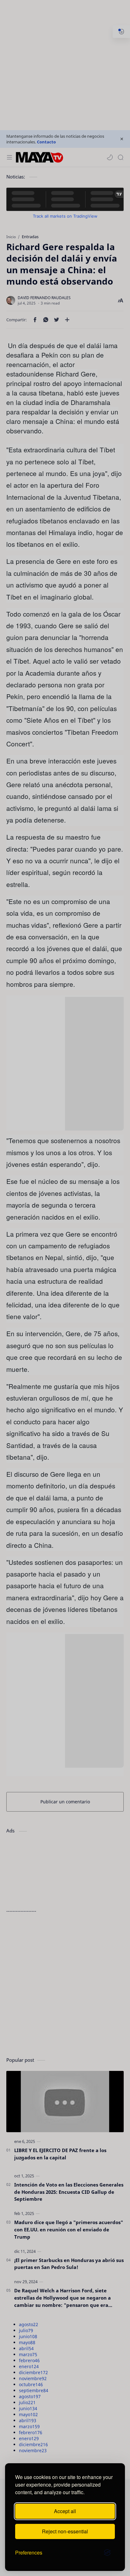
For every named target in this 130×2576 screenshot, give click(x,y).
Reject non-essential (65, 2531)
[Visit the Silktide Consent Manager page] (107, 2553)
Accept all (65, 2511)
